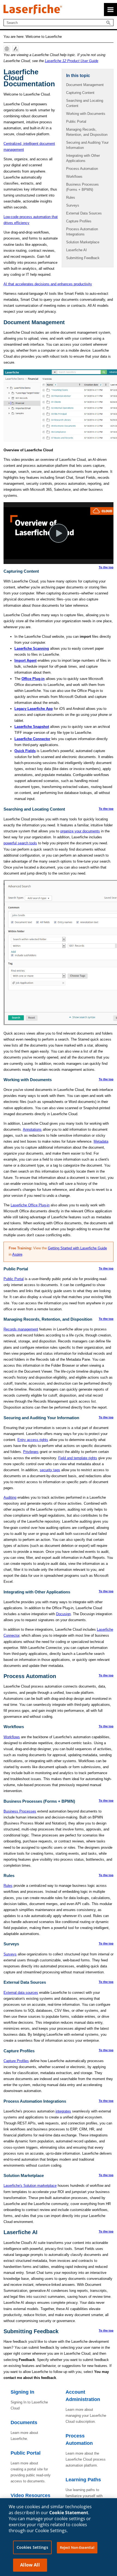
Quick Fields (25, 751)
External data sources (21, 1993)
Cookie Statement (69, 2513)
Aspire (17, 1254)
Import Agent (25, 660)
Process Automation (82, 169)
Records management (21, 1329)
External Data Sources (84, 213)
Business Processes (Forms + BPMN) (82, 187)
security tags (50, 1470)
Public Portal (76, 122)
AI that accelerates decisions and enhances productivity (48, 284)
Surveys (73, 205)
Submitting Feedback (83, 258)
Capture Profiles (79, 221)
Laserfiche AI (76, 250)
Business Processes (20, 1811)
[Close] (108, 2511)
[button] (109, 23)
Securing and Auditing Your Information (87, 145)
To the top (106, 567)
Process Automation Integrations (82, 232)
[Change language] (7, 49)
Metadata (101, 1141)
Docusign (63, 1614)
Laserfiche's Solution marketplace (30, 2186)
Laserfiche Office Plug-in (30, 1205)
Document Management (85, 85)
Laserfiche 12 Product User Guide (72, 61)
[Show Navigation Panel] (110, 10)
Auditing (10, 1497)
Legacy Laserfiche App (34, 709)
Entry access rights (33, 1440)
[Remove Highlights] (16, 49)
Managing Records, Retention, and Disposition (87, 132)
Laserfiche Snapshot (32, 727)
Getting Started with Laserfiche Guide (77, 1248)
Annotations (32, 1129)
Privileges (31, 1452)
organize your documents (80, 831)
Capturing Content (80, 93)
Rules (71, 197)
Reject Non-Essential (77, 2547)
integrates (63, 2111)
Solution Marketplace (83, 242)
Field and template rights (78, 1458)
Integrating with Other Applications (83, 158)
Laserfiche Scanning (32, 648)
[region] (59, 2537)
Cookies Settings (32, 2547)
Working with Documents (86, 114)
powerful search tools (20, 843)
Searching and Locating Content (85, 103)
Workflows (74, 177)
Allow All (30, 2565)
